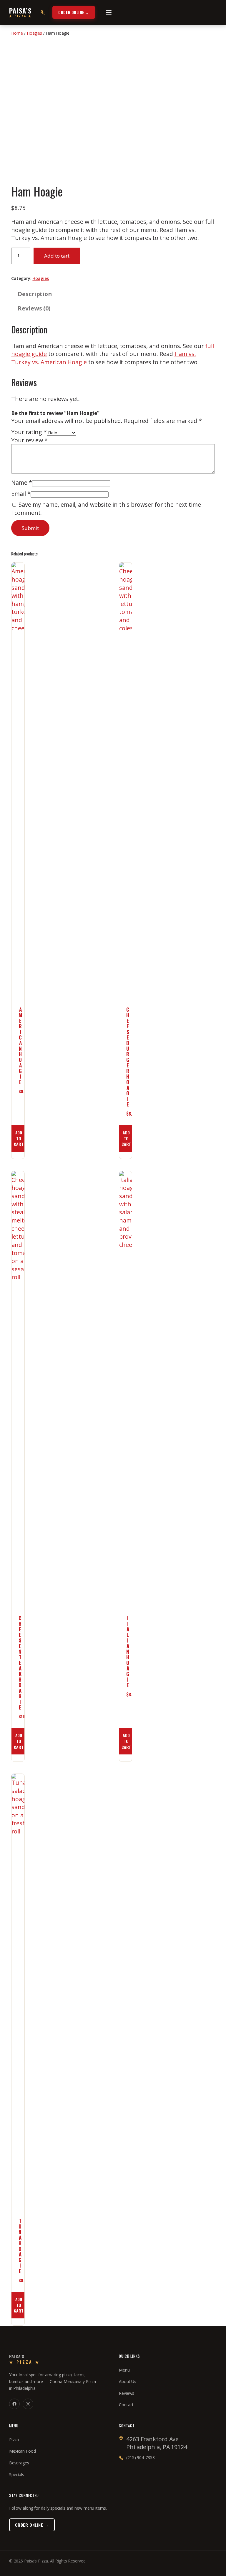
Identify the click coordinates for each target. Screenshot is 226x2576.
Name (21, 482)
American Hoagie (20, 1046)
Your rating (29, 432)
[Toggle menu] (109, 12)
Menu (124, 2370)
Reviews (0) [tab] (34, 308)
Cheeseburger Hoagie (128, 1057)
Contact (126, 2405)
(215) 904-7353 (141, 2457)
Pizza (14, 2440)
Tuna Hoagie (20, 2246)
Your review (29, 440)
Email (21, 494)
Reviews (127, 2393)
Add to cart (57, 256)
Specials (17, 2475)
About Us (128, 2381)
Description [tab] (35, 294)
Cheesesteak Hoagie (20, 1663)
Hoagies (34, 33)
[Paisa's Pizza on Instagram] (28, 2404)
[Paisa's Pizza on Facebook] (14, 2404)
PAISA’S (20, 12)
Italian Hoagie (128, 1651)
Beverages (19, 2463)
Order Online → (74, 12)
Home (17, 33)
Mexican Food (23, 2451)
